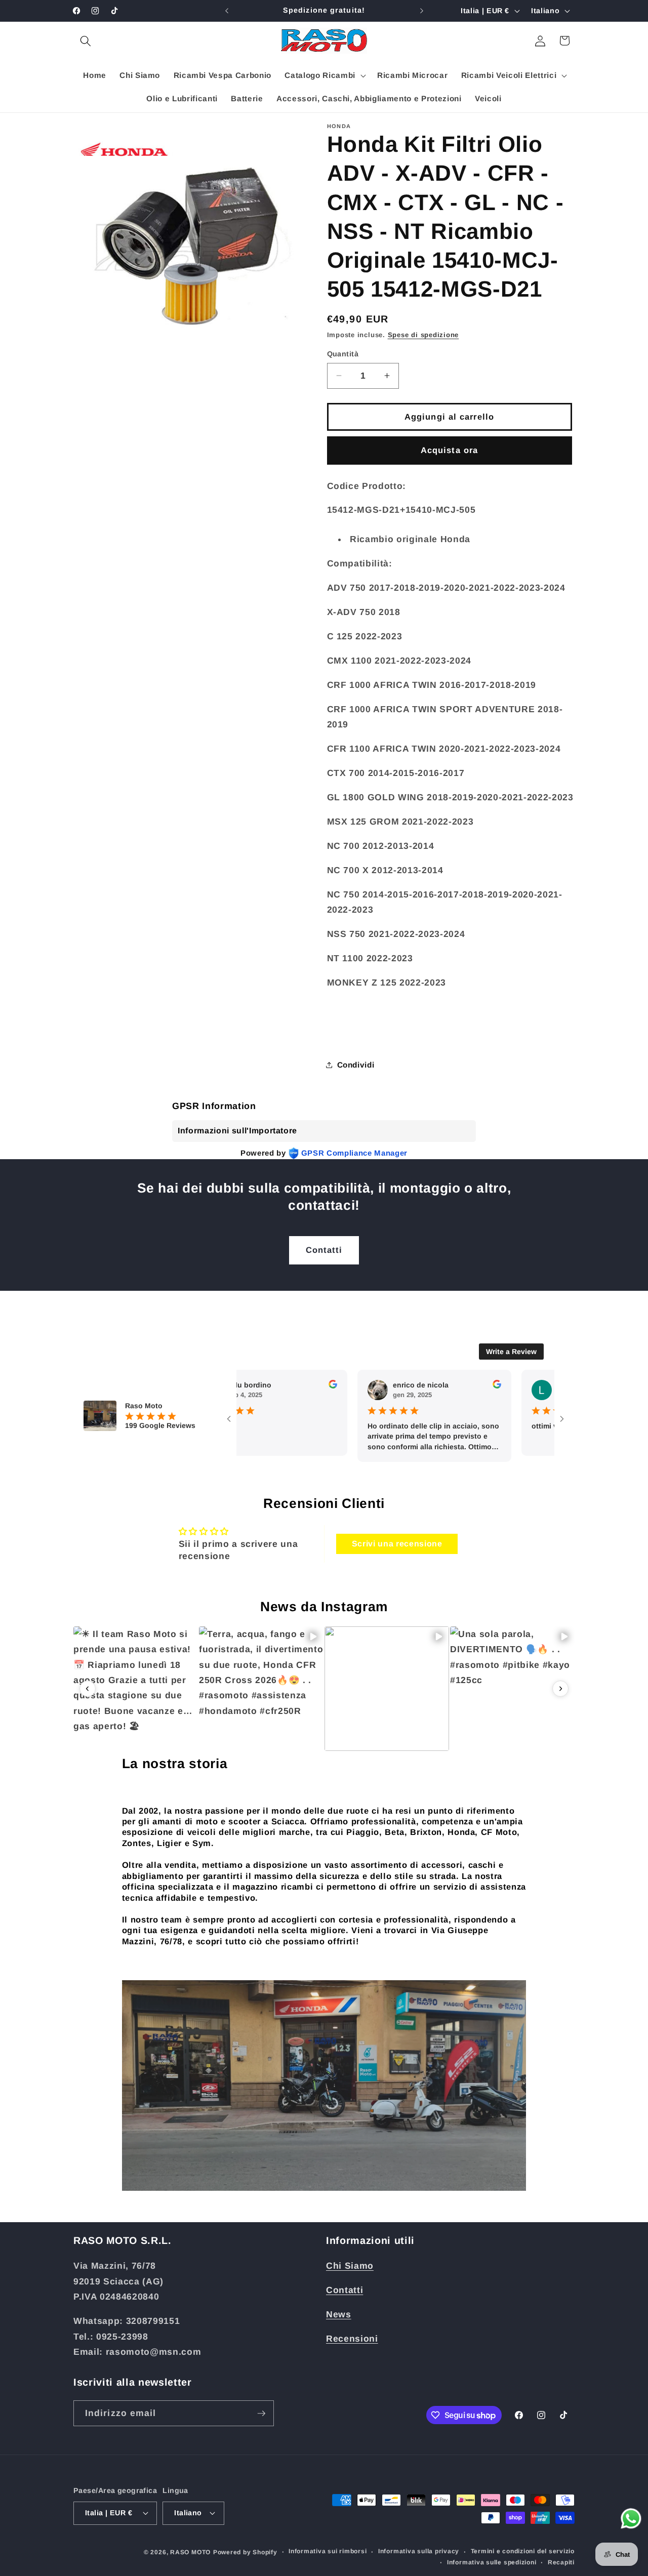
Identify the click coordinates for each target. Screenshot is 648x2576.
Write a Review (511, 1352)
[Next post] (560, 1689)
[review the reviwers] (295, 1386)
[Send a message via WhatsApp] (631, 2519)
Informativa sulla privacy (419, 2551)
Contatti (324, 1250)
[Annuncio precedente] (227, 11)
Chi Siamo (350, 2266)
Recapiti (561, 2562)
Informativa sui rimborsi (328, 2551)
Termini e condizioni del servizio (523, 2551)
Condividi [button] (356, 1064)
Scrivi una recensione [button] (397, 1544)
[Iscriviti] (261, 2414)
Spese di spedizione (423, 335)
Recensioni (352, 2339)
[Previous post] (88, 1689)
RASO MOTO (190, 2552)
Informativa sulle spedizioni (492, 2562)
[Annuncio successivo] (422, 11)
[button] (86, 40)
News (339, 2314)
